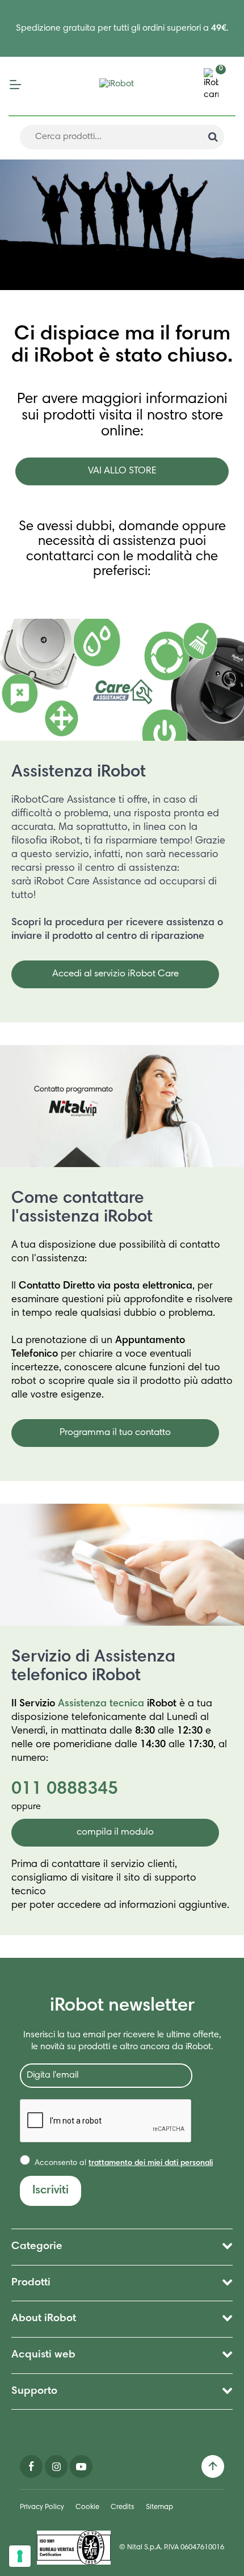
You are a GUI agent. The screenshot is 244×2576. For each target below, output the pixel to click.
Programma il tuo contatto (115, 1433)
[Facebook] (31, 2467)
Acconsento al (123, 2163)
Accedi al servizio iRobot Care (115, 974)
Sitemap (159, 2508)
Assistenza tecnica (101, 1704)
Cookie (87, 2508)
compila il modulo (115, 1833)
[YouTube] (81, 2467)
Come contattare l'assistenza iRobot (82, 1208)
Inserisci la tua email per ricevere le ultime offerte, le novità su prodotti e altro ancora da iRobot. (122, 2041)
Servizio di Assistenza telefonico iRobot (93, 1667)
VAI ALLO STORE (122, 471)
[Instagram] (56, 2467)
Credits (123, 2508)
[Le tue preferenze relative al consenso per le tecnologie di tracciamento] (20, 2556)
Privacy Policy (42, 2508)
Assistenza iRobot (79, 773)
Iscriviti (51, 2191)
